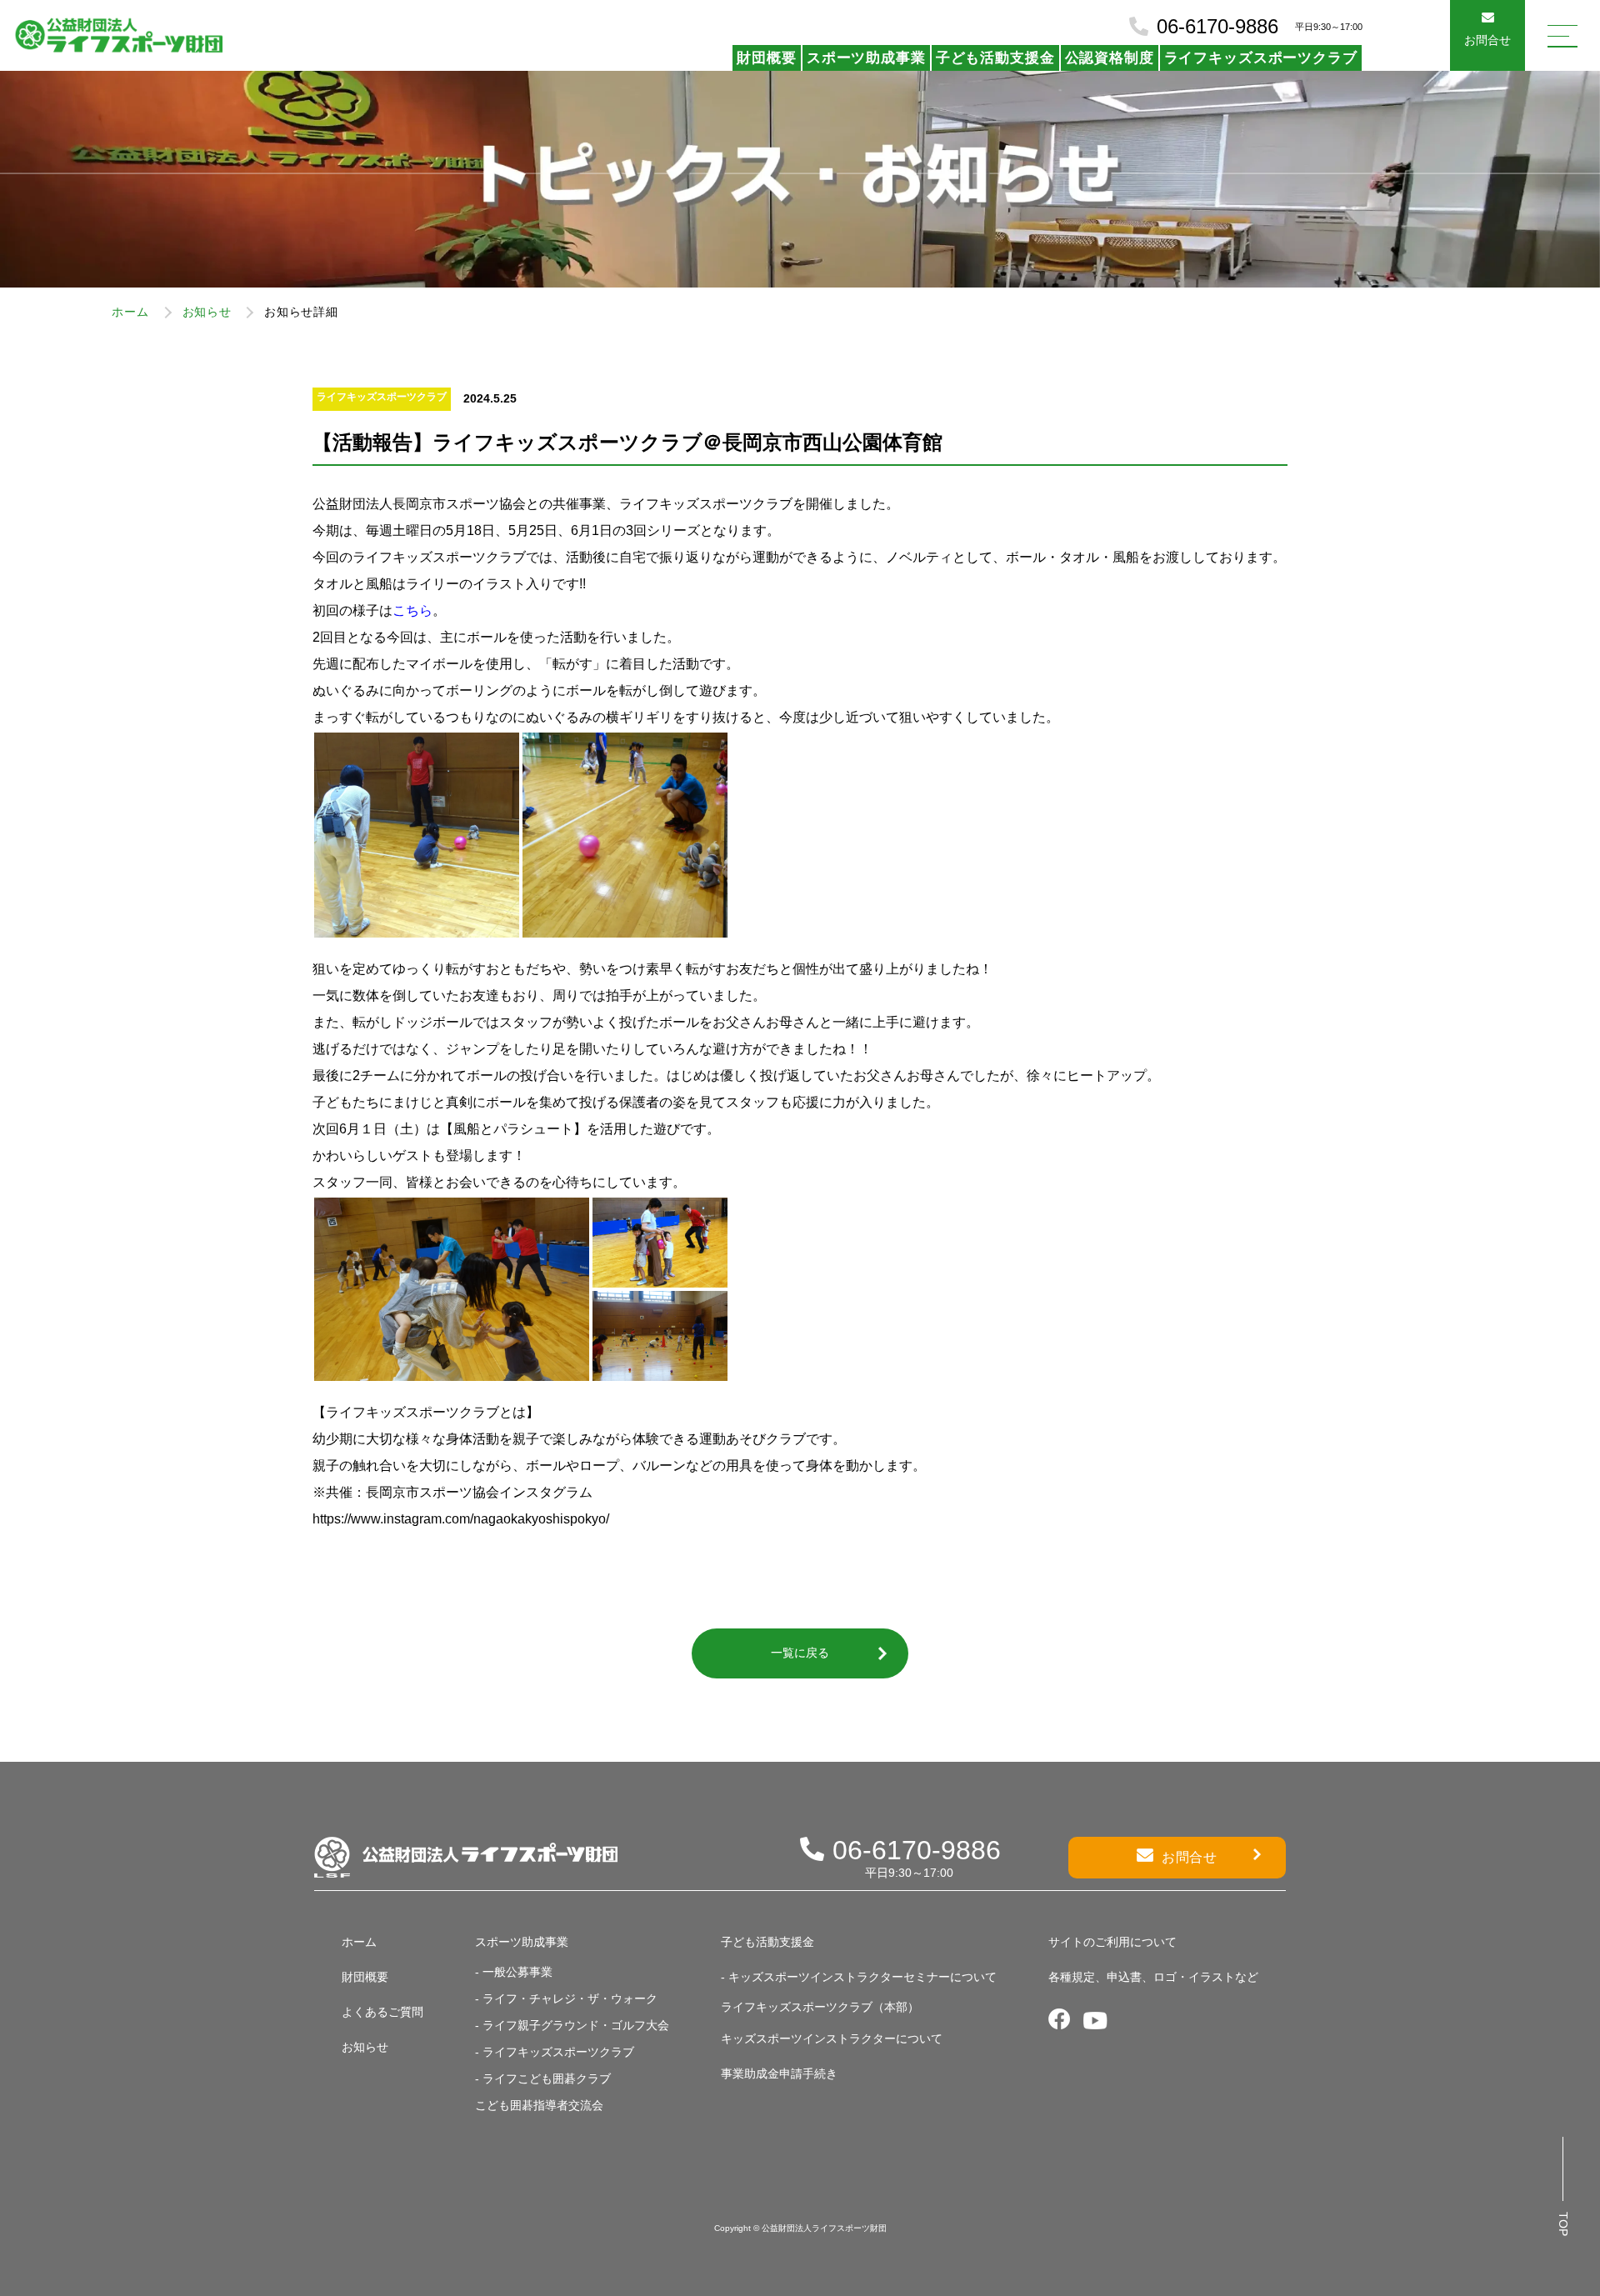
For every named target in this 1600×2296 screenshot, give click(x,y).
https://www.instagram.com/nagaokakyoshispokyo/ (461, 1519)
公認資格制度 (1110, 58)
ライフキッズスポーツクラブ (1261, 58)
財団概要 (766, 58)
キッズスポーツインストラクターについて (832, 2038)
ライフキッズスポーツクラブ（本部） (820, 2007)
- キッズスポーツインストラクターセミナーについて (859, 1977)
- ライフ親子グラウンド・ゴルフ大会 (572, 2025)
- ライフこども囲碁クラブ (543, 2078)
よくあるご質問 (382, 2012)
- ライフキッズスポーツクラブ (555, 2052)
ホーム (130, 312)
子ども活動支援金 (995, 58)
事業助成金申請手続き (779, 2073)
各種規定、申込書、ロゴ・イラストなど (1153, 1977)
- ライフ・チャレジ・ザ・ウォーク (566, 1998)
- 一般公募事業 (514, 1972)
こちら (412, 610)
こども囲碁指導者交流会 (539, 2105)
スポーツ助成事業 (866, 58)
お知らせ (207, 312)
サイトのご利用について (1112, 1942)
